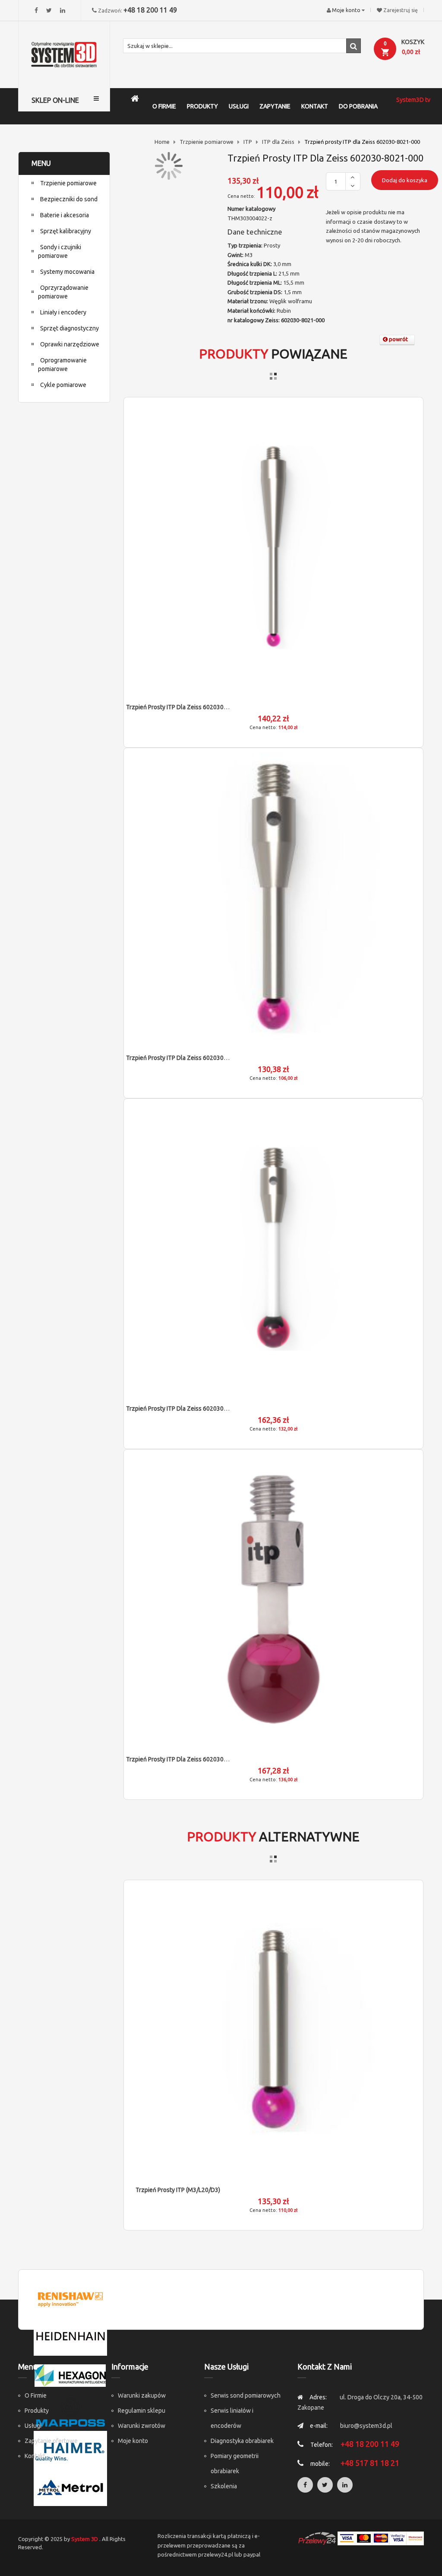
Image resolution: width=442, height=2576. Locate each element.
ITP (248, 142)
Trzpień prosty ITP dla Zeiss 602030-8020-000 (189, 1759)
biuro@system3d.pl (366, 2426)
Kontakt (35, 2456)
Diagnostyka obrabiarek (242, 2441)
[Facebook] (36, 10)
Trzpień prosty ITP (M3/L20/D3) (178, 2190)
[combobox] (242, 46)
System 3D (85, 2539)
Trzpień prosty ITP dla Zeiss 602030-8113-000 (189, 707)
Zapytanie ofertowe (51, 2441)
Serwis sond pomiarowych (246, 2395)
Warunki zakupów (142, 2395)
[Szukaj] (354, 46)
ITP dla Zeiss (278, 142)
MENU (41, 163)
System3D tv (413, 100)
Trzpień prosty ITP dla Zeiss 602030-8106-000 (189, 1058)
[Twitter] (49, 10)
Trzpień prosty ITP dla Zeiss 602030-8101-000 (189, 1409)
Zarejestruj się (401, 10)
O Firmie (36, 2395)
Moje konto (133, 2441)
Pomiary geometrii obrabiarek (235, 2463)
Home (162, 142)
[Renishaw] (70, 2299)
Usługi (33, 2426)
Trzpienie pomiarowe (207, 142)
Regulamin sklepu (142, 2411)
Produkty (37, 2411)
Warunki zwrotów (142, 2426)
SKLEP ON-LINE (55, 100)
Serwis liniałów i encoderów (232, 2418)
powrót (398, 339)
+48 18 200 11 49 (150, 10)
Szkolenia (224, 2486)
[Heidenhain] (70, 2336)
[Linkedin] (63, 10)
